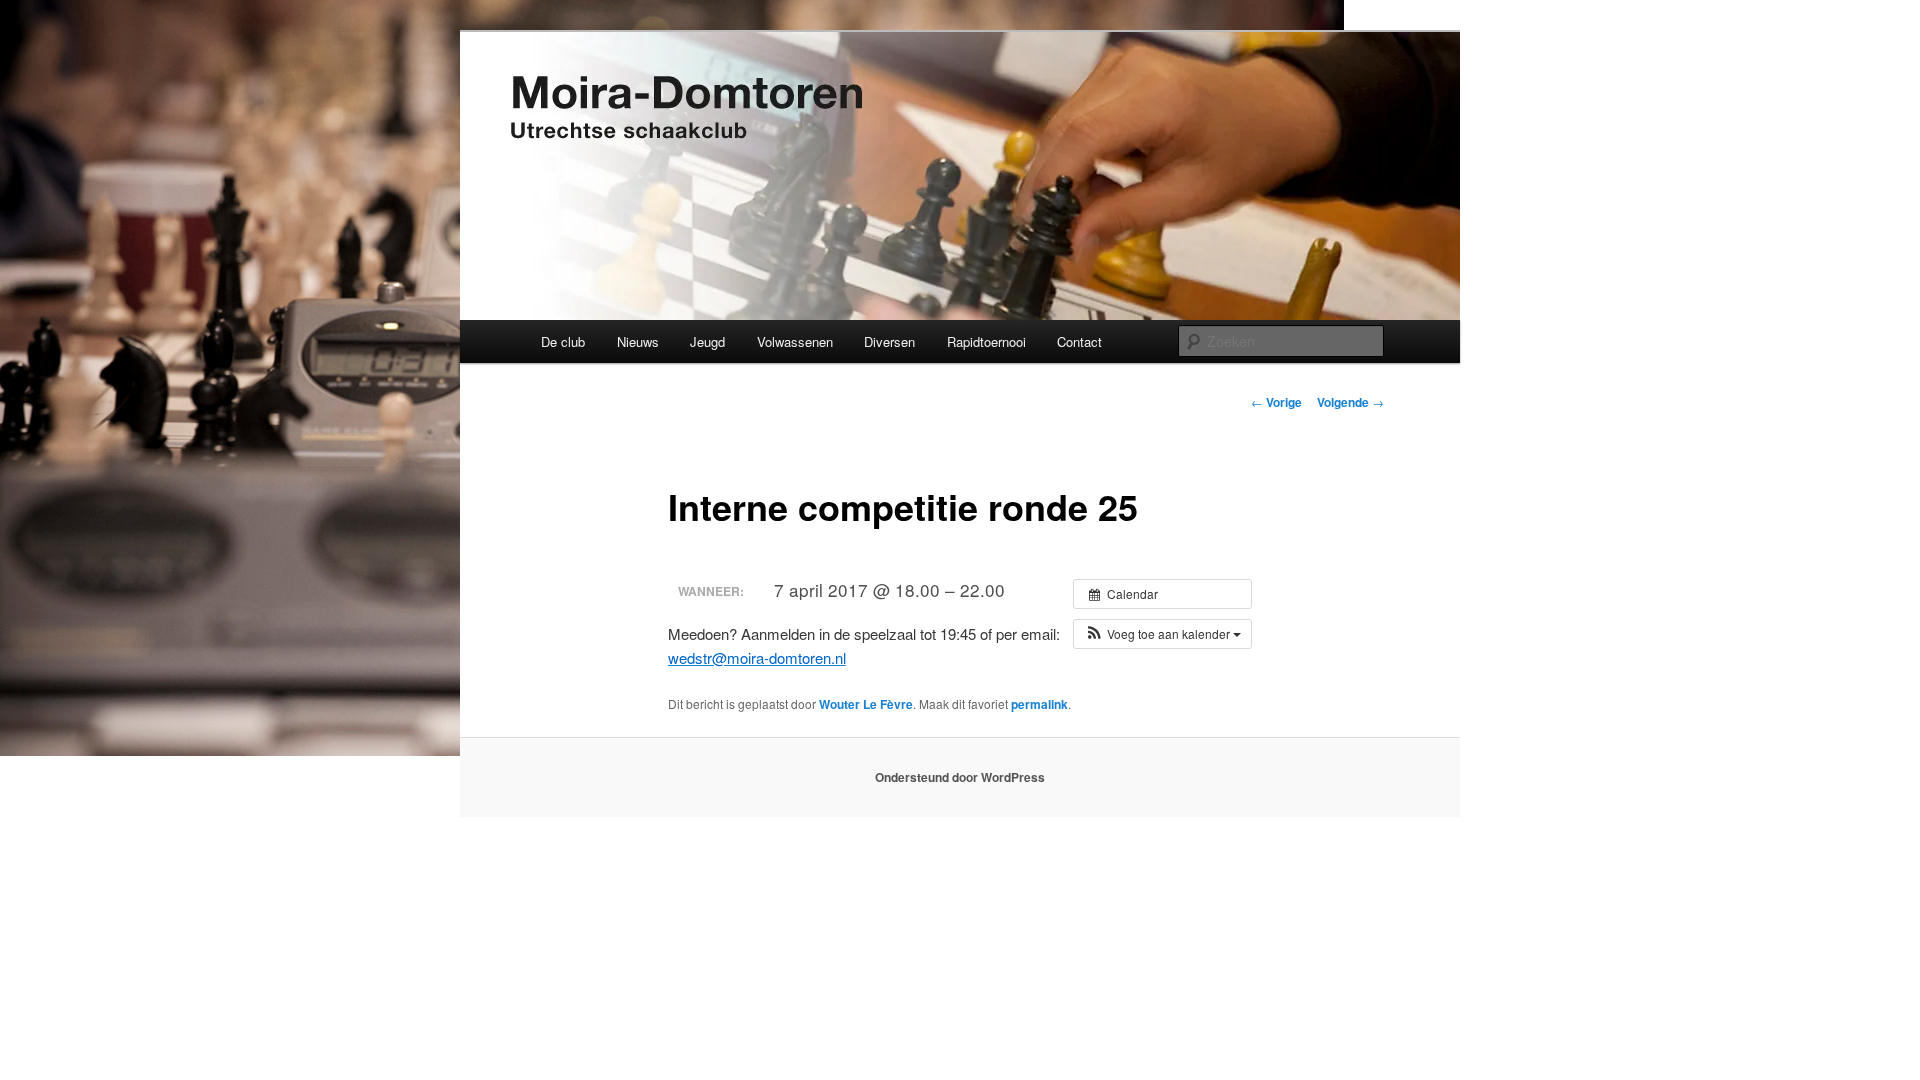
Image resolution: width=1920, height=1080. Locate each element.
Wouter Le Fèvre (866, 704)
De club (563, 341)
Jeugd (707, 341)
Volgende (1350, 402)
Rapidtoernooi (986, 341)
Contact (1079, 341)
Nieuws (638, 341)
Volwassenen (795, 341)
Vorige (1276, 402)
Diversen (889, 341)
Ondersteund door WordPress (960, 777)
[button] (1162, 634)
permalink (1039, 704)
